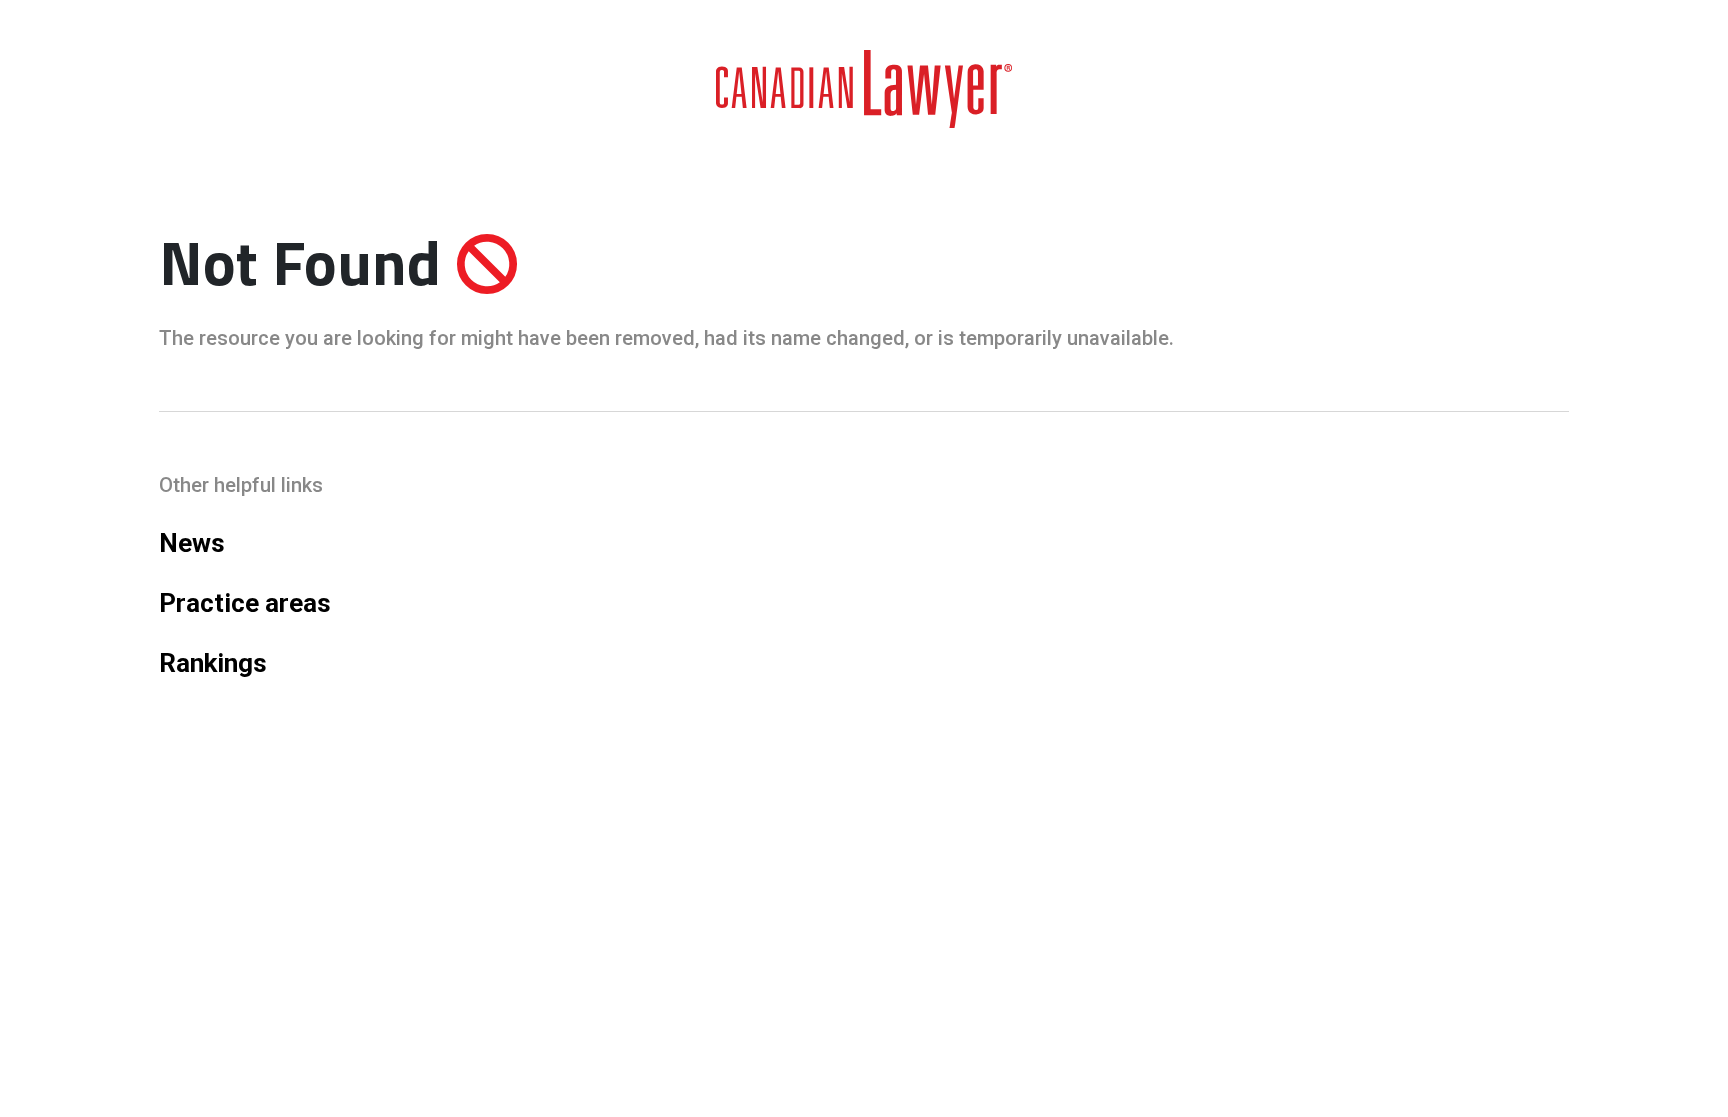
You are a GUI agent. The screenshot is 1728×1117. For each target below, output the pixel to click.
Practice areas (245, 603)
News (192, 543)
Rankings (213, 663)
